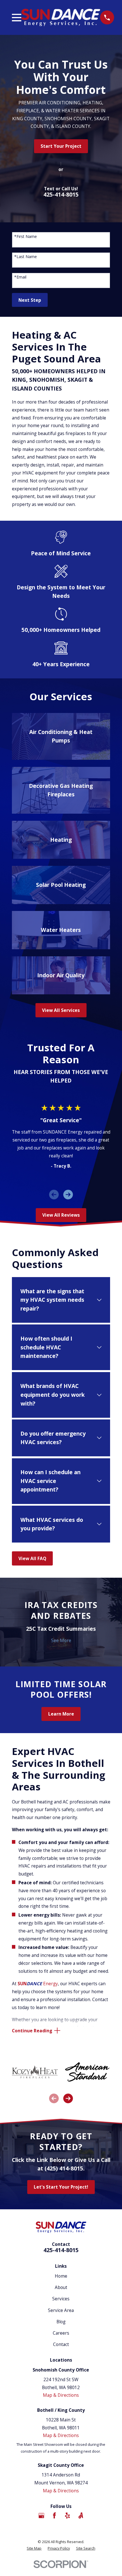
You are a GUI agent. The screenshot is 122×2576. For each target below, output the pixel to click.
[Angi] (81, 2516)
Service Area (61, 2310)
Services (61, 2299)
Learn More (61, 1714)
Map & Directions (61, 2395)
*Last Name (26, 257)
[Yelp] (68, 2516)
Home (61, 2276)
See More (61, 1640)
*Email (20, 277)
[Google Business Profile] (41, 2516)
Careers (61, 2333)
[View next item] (68, 1195)
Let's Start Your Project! (61, 2187)
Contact (61, 2344)
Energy (38, 1984)
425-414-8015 (61, 194)
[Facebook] (54, 2516)
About (61, 2287)
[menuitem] (34, 2548)
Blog (61, 2322)
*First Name (26, 237)
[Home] (61, 17)
